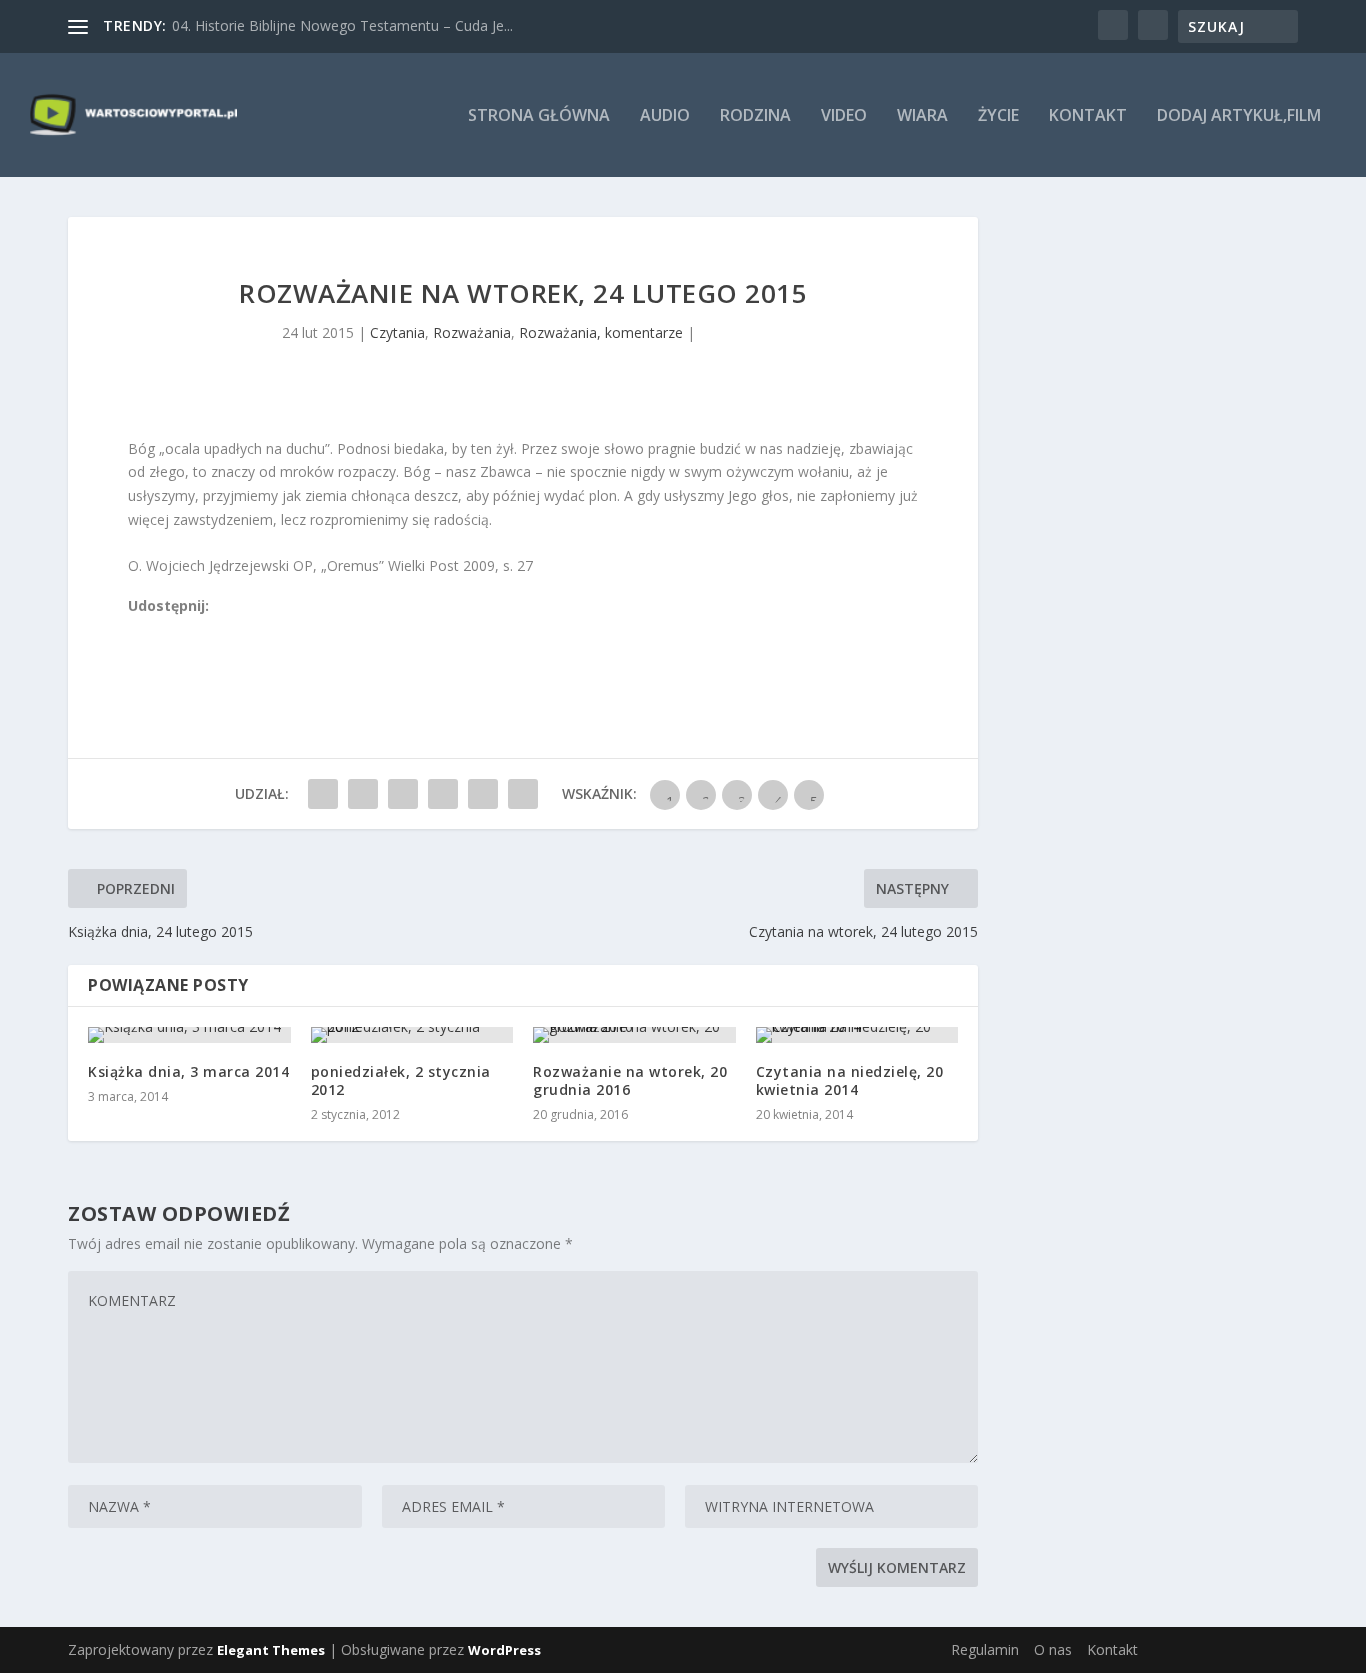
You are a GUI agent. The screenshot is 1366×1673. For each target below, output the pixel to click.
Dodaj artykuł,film (1239, 116)
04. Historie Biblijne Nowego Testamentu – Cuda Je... (342, 25)
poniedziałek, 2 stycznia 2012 (401, 1080)
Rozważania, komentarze (601, 332)
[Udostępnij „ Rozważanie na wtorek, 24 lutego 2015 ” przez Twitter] (363, 794)
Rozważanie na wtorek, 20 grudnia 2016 (630, 1080)
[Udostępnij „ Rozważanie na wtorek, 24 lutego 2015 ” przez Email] (483, 794)
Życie (998, 116)
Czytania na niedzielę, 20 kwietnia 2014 (850, 1080)
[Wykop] (159, 629)
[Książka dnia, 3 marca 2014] (189, 1035)
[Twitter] (181, 629)
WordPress (504, 1650)
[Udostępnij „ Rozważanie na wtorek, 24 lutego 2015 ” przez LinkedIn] (443, 794)
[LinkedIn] (225, 629)
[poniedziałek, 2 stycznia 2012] (412, 1035)
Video (844, 116)
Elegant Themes (271, 1650)
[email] (247, 629)
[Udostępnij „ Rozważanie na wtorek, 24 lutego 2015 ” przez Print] (523, 794)
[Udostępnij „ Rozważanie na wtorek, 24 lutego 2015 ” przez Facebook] (323, 794)
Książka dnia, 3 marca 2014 (188, 1071)
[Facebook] (137, 629)
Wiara (922, 116)
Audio (665, 116)
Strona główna (539, 116)
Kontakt (1088, 116)
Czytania (397, 332)
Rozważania (472, 332)
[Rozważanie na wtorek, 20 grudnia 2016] (634, 1035)
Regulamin (985, 1649)
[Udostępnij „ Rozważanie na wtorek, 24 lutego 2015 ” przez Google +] (403, 794)
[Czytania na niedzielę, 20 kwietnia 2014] (857, 1035)
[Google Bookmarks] (203, 629)
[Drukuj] (269, 629)
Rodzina (755, 116)
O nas (1053, 1649)
